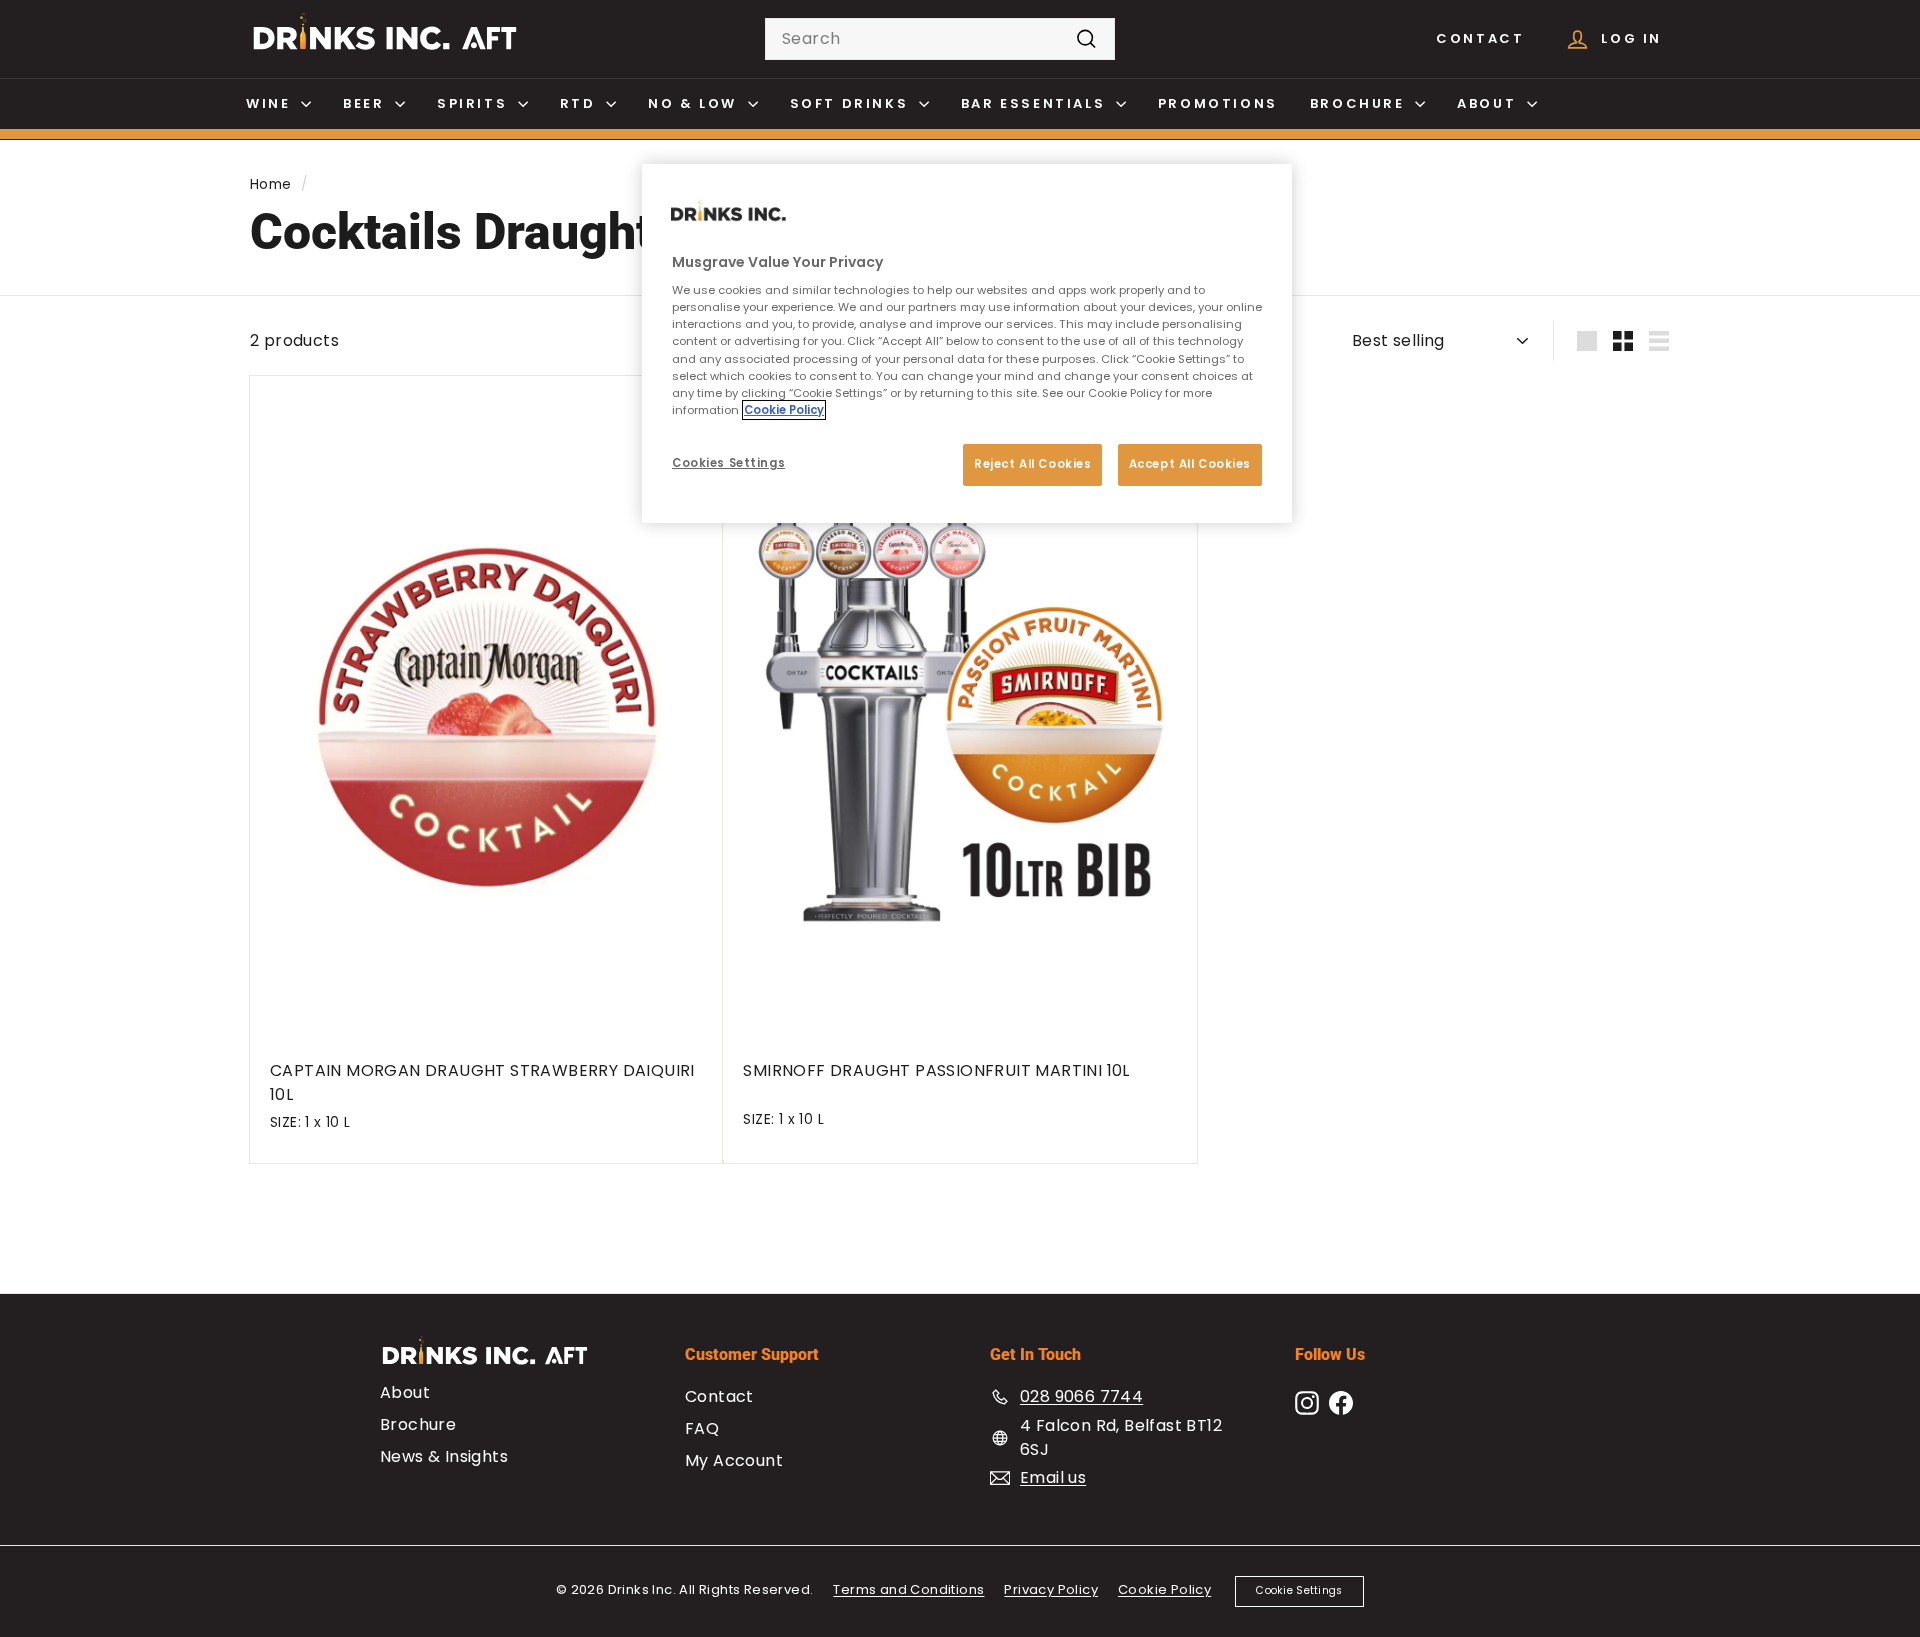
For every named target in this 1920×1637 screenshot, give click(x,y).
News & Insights (444, 1456)
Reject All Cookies (1032, 464)
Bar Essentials (1036, 103)
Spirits (475, 103)
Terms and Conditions (908, 1589)
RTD (580, 103)
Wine (271, 103)
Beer (366, 103)
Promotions (1218, 103)
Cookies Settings (728, 463)
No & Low (695, 103)
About (1489, 103)
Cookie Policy (1164, 1589)
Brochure (1360, 103)
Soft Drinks (852, 103)
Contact (1480, 38)
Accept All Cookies (1190, 464)
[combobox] (940, 39)
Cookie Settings (1299, 1590)
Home (271, 184)
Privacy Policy (1051, 1589)
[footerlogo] (502, 1360)
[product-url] (486, 707)
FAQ (702, 1428)
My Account (734, 1460)
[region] (967, 343)
